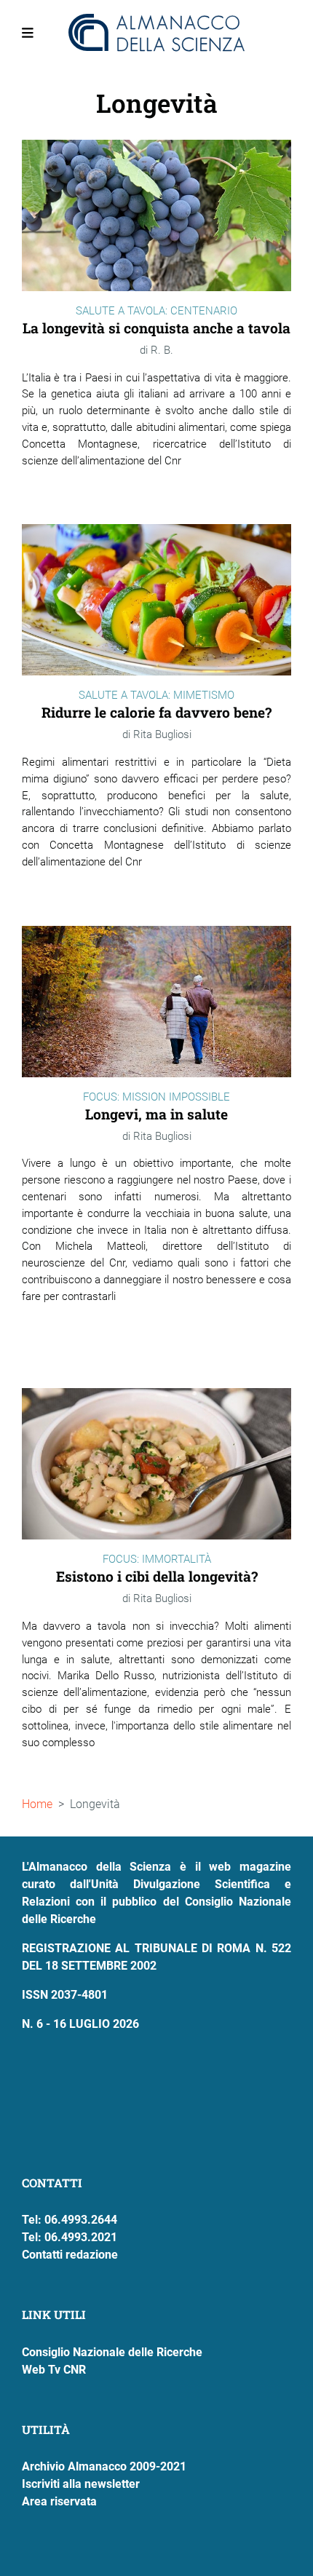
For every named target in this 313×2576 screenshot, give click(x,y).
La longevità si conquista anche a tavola (156, 328)
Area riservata (59, 2501)
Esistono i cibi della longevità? (157, 1576)
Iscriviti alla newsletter (81, 2484)
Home (37, 1804)
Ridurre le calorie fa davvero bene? (156, 712)
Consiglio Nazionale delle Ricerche (112, 2352)
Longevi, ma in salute (156, 1114)
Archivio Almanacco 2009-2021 (104, 2466)
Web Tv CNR (54, 2370)
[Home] (157, 33)
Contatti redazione (70, 2255)
